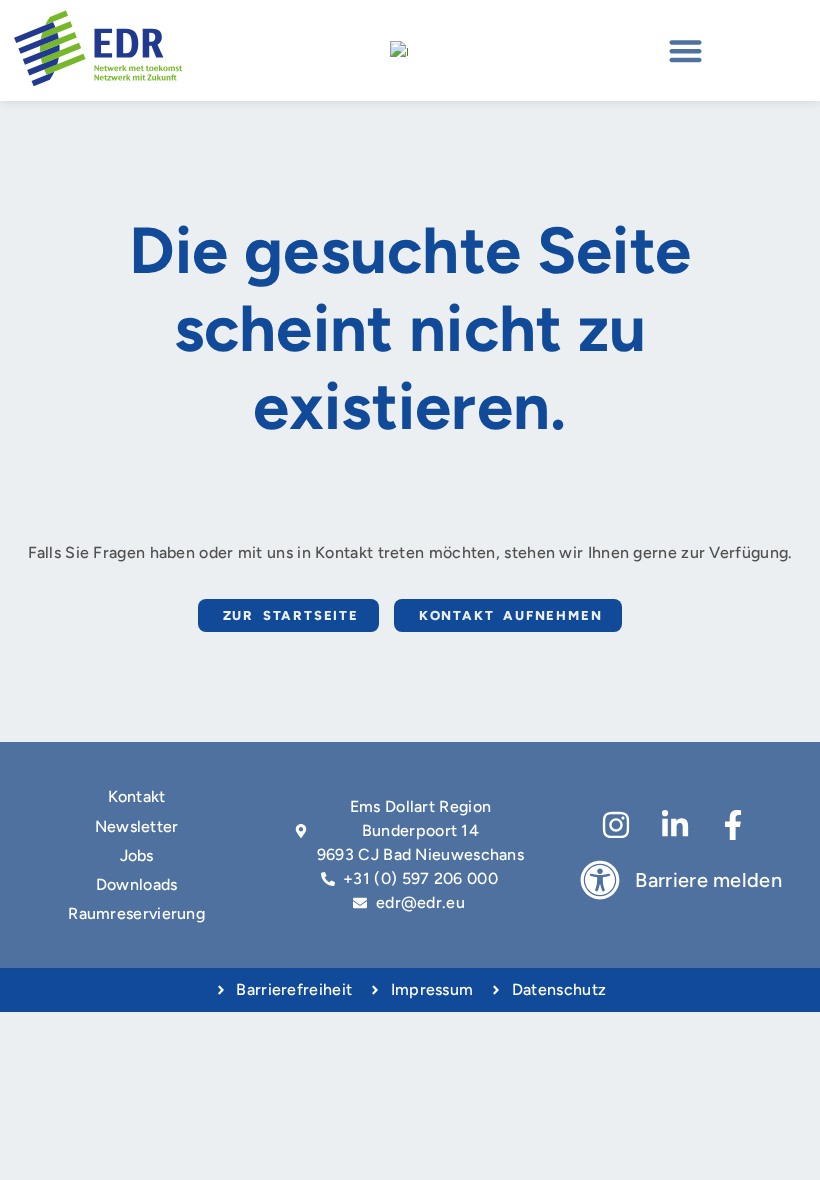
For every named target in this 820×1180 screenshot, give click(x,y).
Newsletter (137, 826)
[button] (685, 50)
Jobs (137, 855)
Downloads (137, 884)
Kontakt (137, 796)
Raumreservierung (136, 913)
